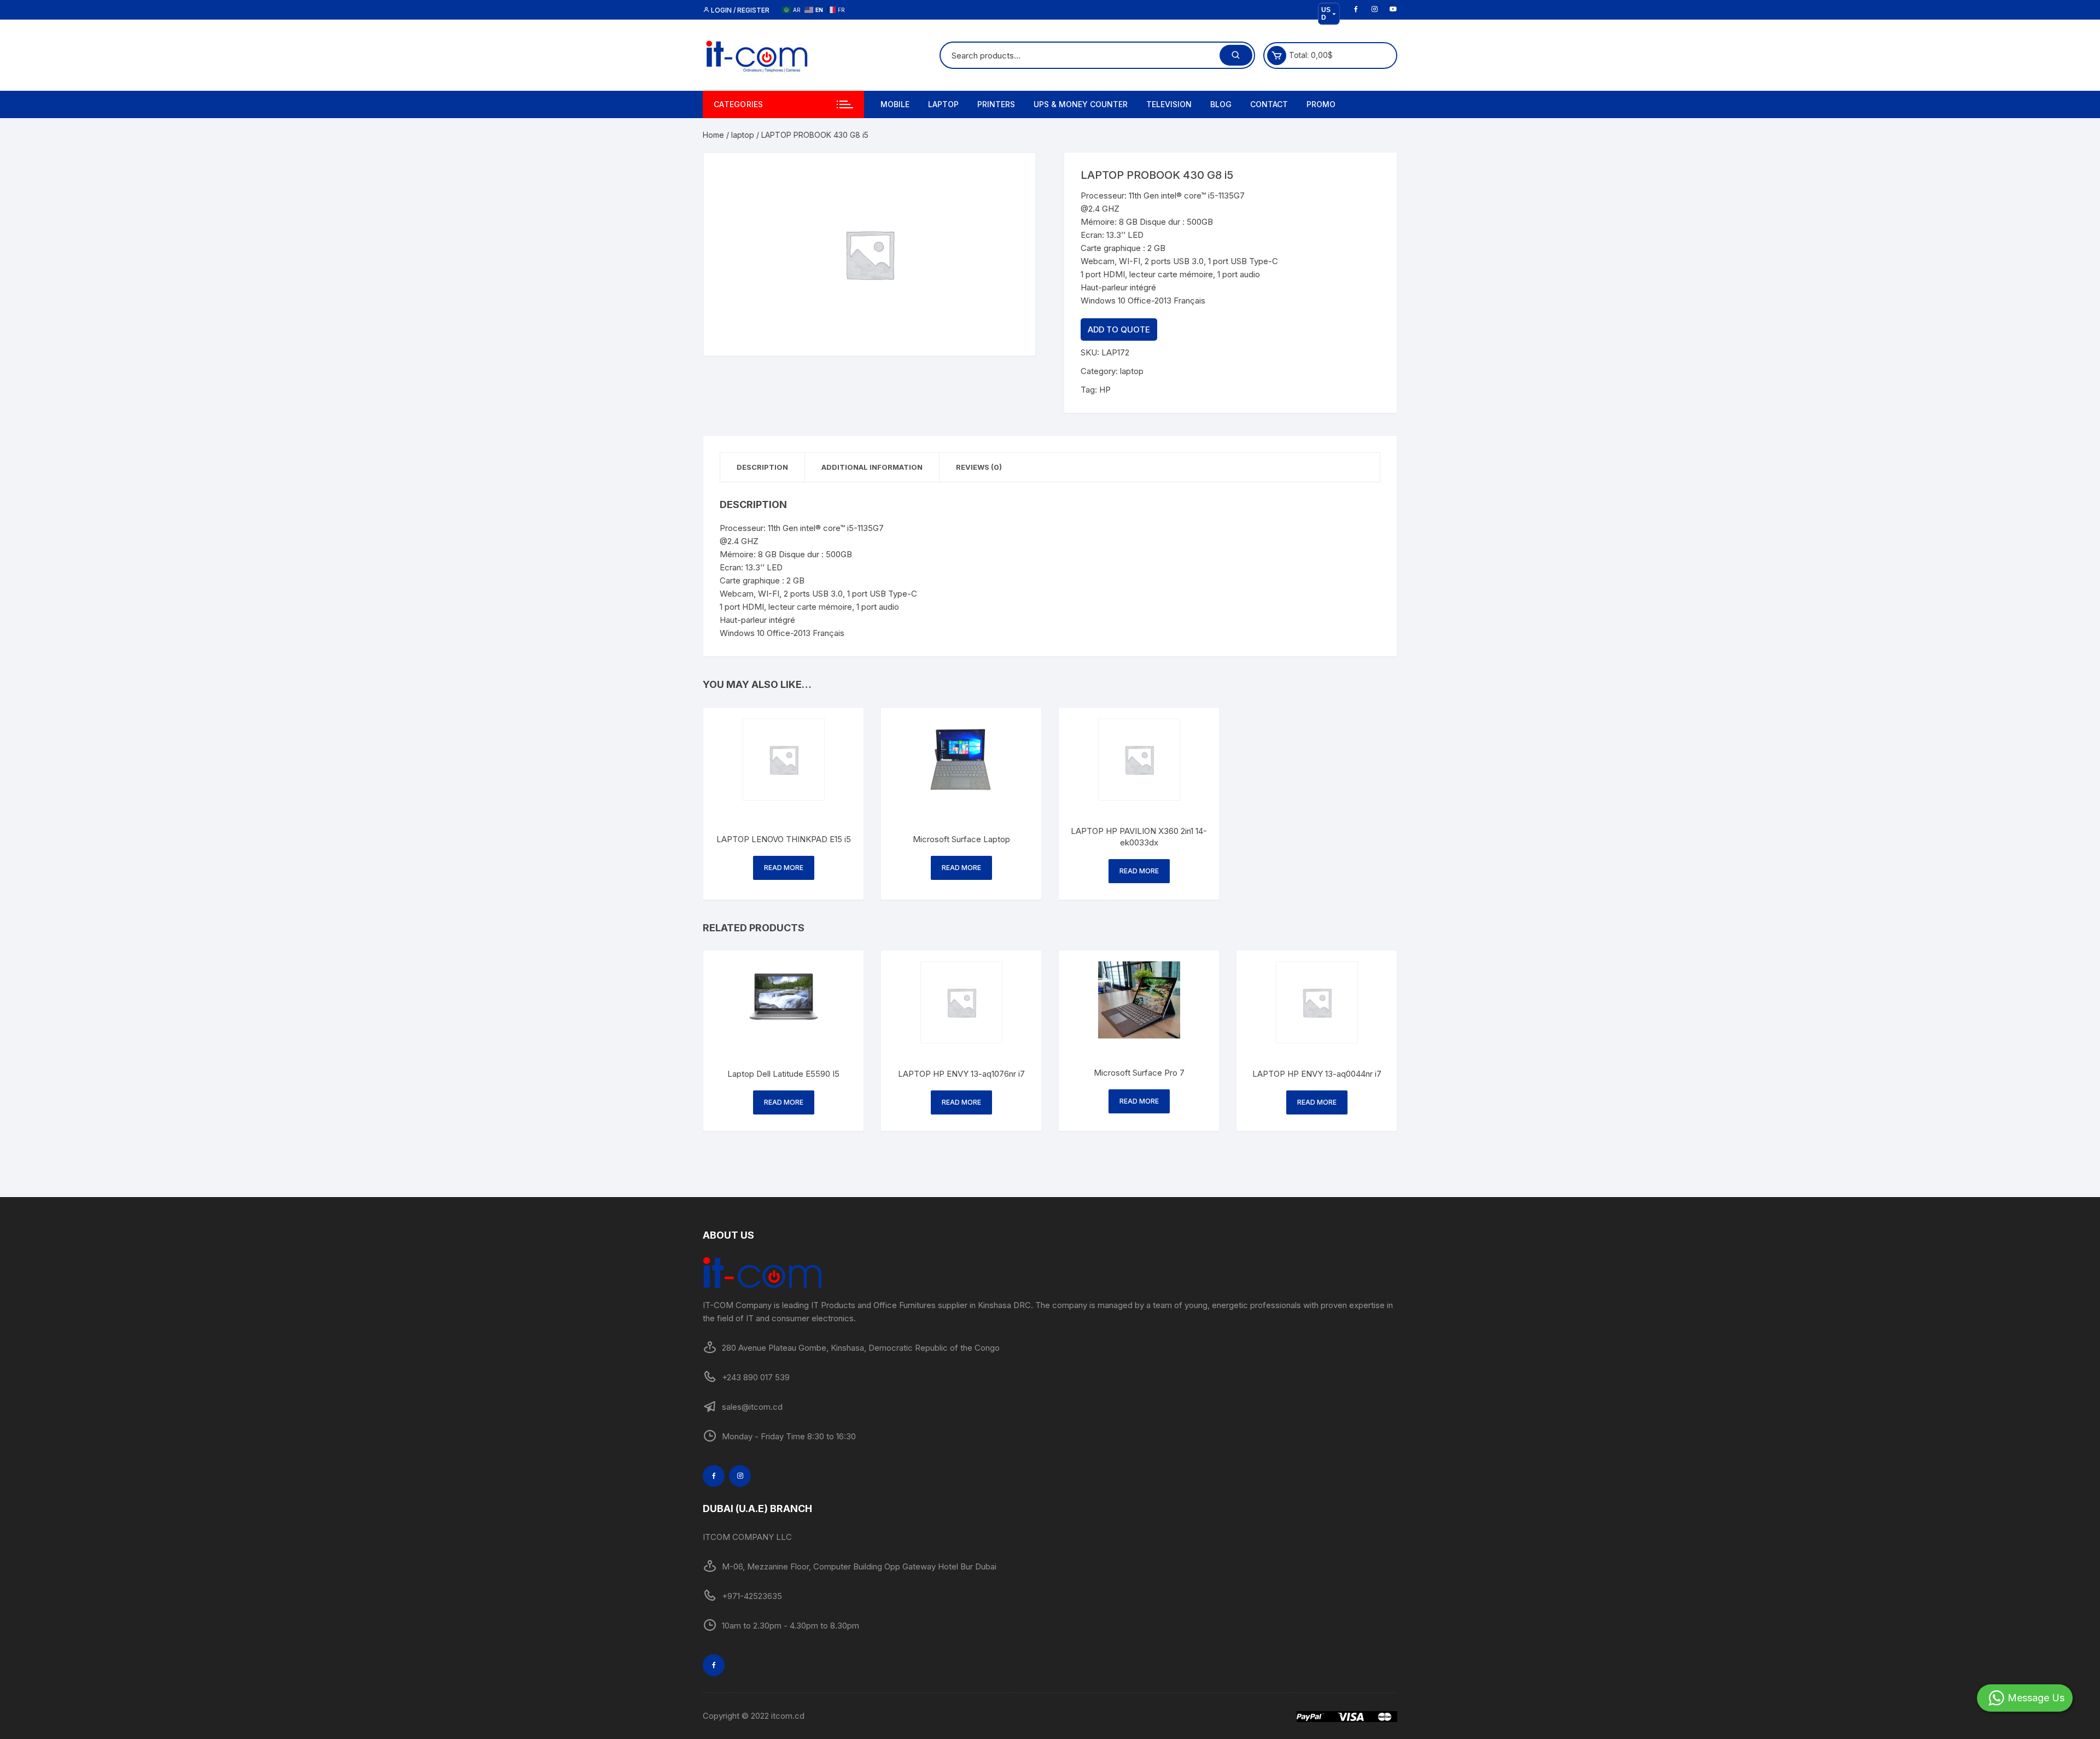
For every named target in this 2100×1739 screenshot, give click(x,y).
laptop (743, 135)
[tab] (763, 467)
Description (762, 467)
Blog (1221, 104)
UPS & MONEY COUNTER (1081, 104)
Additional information (872, 467)
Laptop (943, 104)
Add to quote (1119, 329)
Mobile (895, 104)
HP (1105, 390)
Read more (784, 868)
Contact (1269, 104)
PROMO (1321, 104)
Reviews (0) (979, 467)
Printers (996, 104)
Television (1169, 104)
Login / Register (739, 10)
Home (713, 135)
